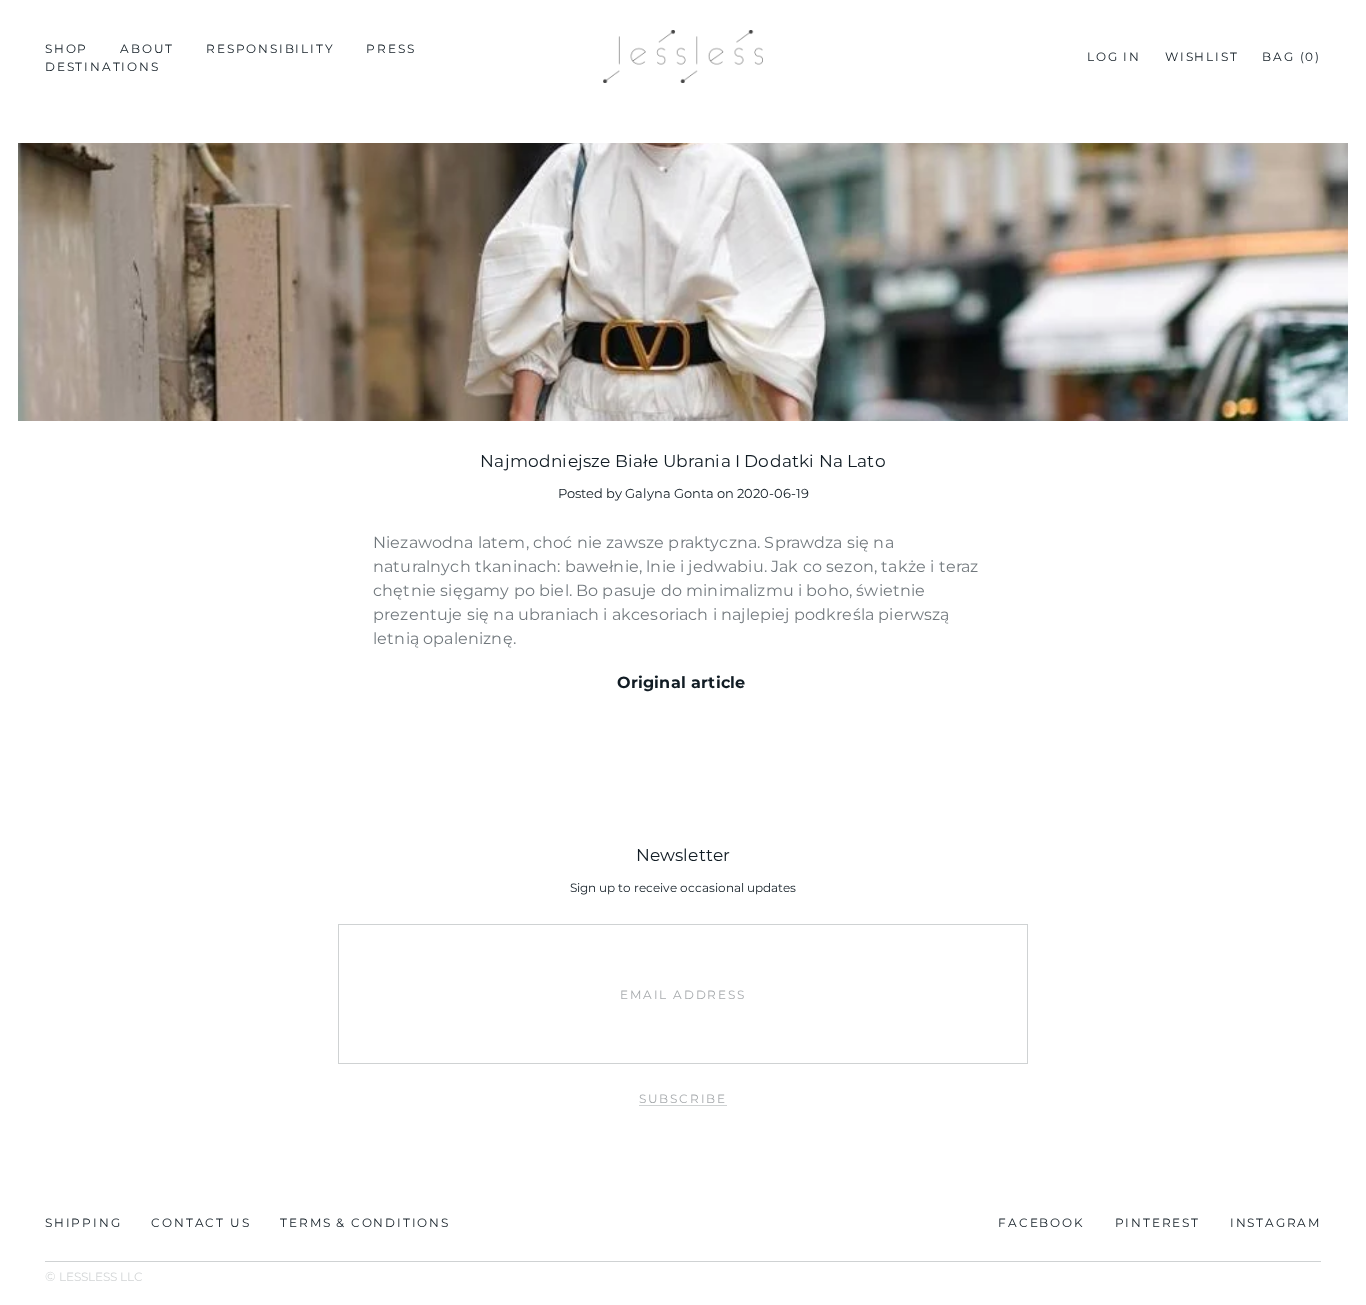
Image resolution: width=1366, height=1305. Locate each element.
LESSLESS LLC (101, 1276)
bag (1291, 56)
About (147, 48)
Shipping (83, 1222)
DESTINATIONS (102, 66)
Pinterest (1157, 1222)
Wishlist (1201, 56)
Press (390, 48)
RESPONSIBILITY (270, 48)
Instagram (1275, 1222)
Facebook (1041, 1222)
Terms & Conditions (364, 1222)
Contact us (200, 1222)
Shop (66, 48)
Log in (1114, 56)
